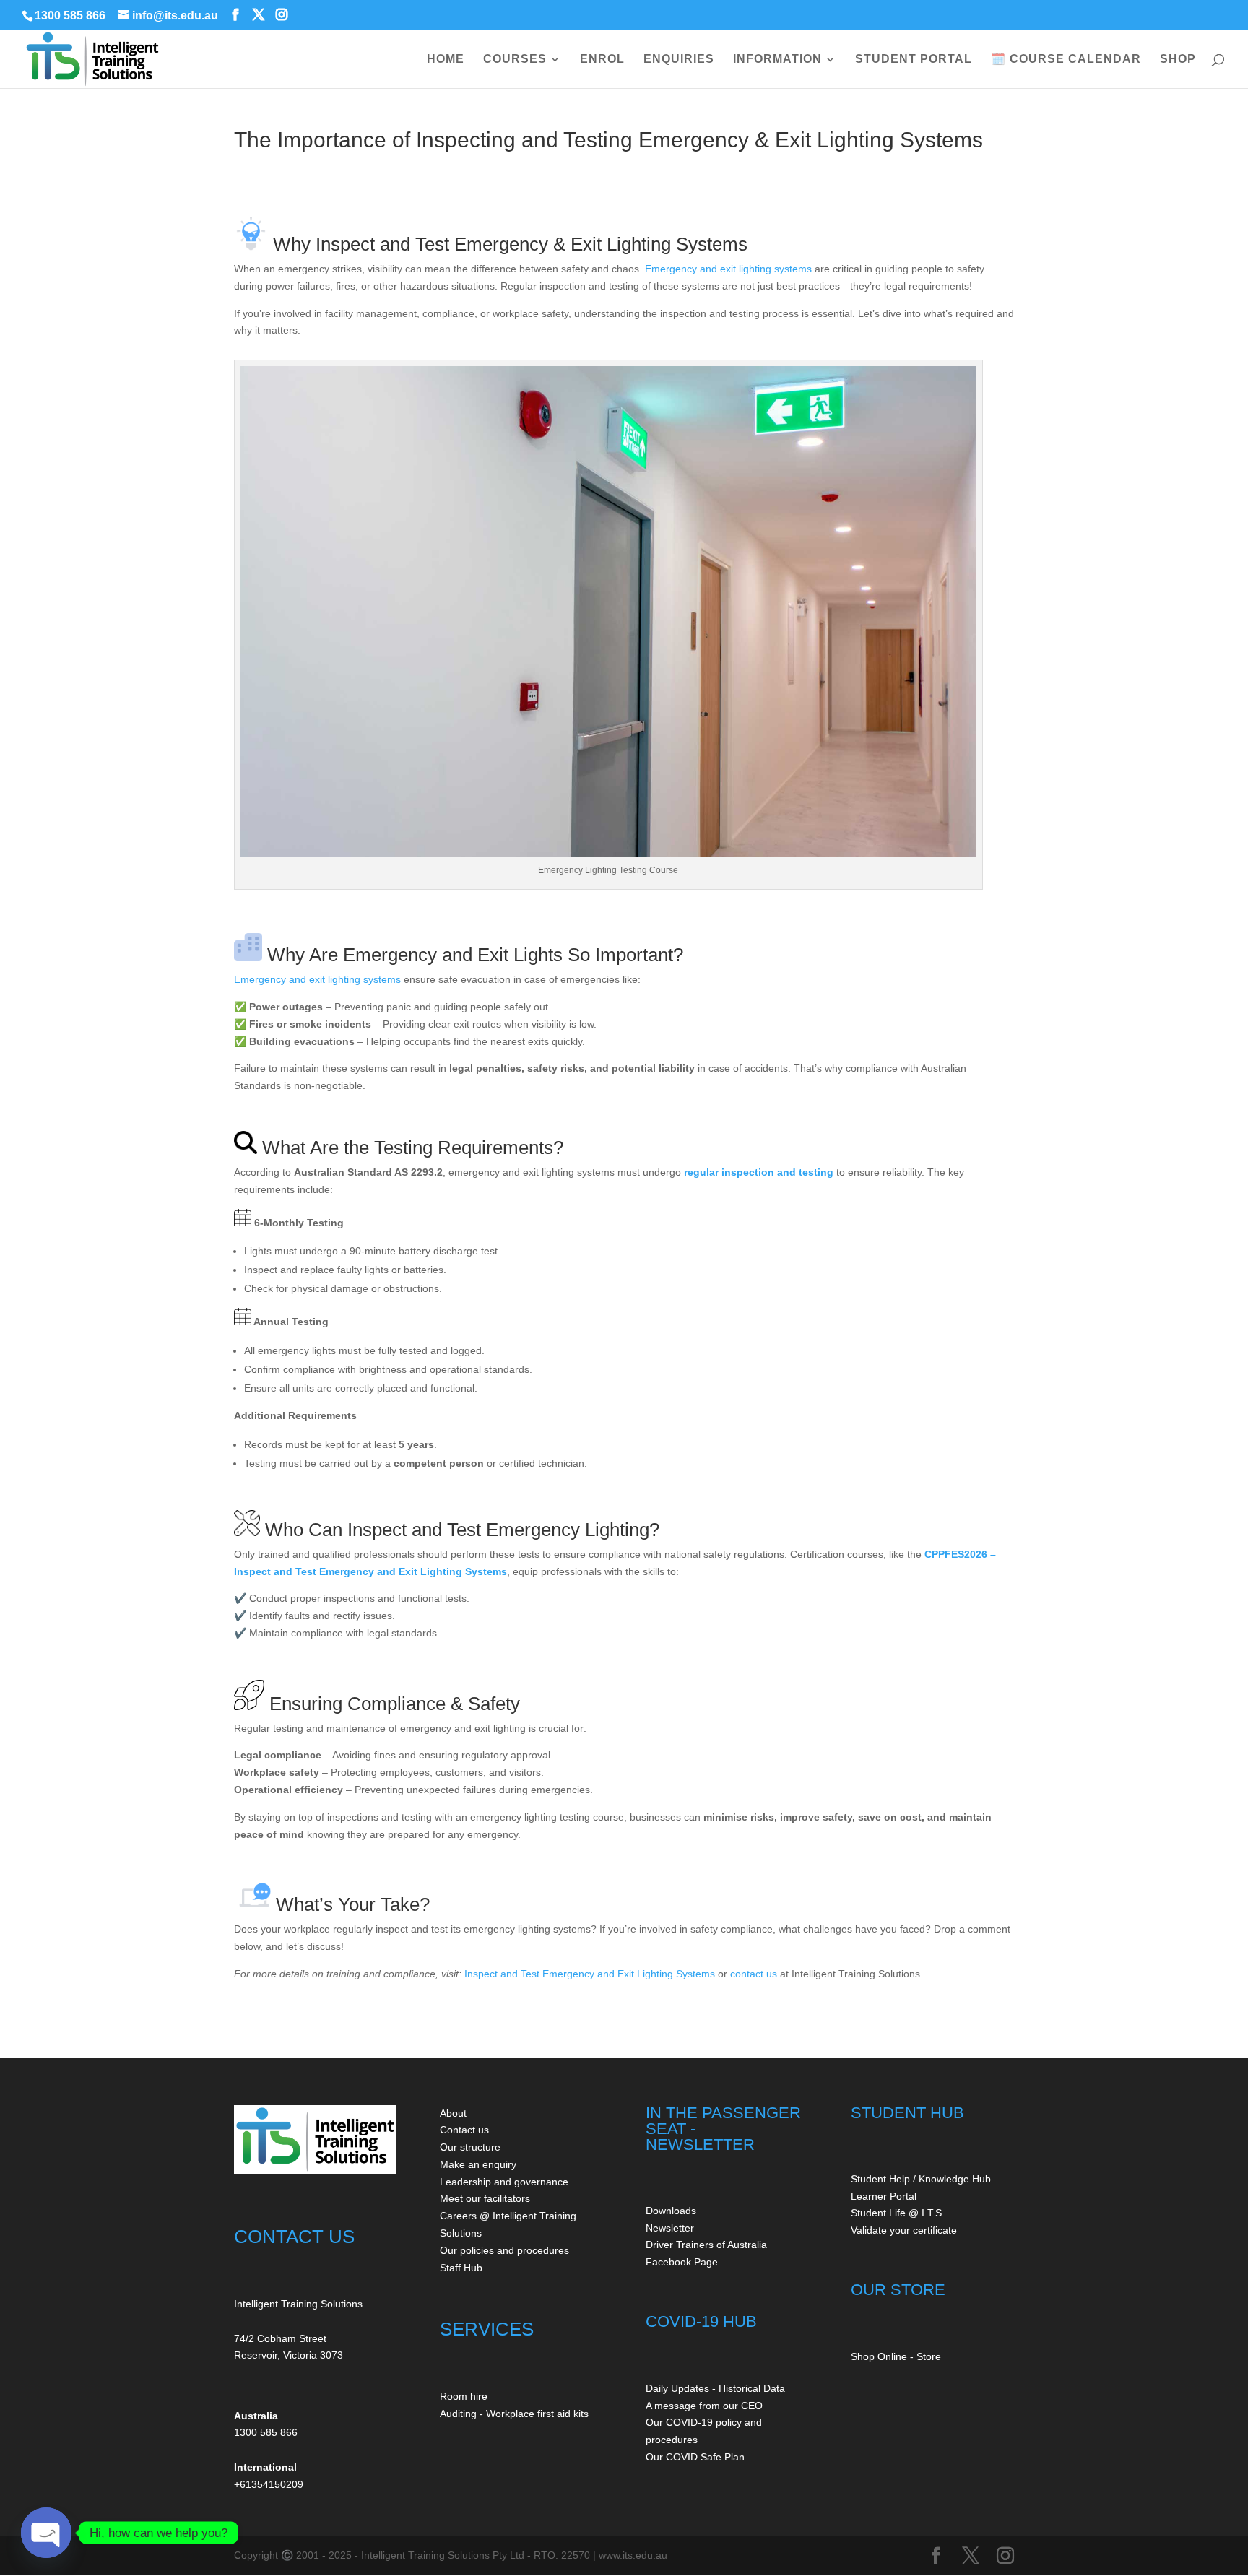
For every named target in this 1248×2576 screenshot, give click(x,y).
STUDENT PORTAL (914, 60)
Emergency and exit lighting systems (728, 269)
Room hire (464, 2396)
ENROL (602, 60)
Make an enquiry (478, 2164)
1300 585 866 (70, 16)
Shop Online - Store (896, 2356)
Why (292, 244)
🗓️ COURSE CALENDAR (1066, 60)
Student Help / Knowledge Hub (921, 2179)
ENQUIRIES (679, 60)
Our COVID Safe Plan (695, 2457)
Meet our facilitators (485, 2198)
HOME (446, 60)
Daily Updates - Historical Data (715, 2388)
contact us (754, 1974)
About (453, 2113)
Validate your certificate (904, 2230)
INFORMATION (777, 60)
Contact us (464, 2130)
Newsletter (670, 2228)
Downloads (671, 2211)
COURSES (515, 60)
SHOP (1178, 60)
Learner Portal (884, 2196)
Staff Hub (461, 2268)
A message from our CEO (704, 2406)
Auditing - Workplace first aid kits (514, 2414)
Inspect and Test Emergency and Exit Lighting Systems (590, 1974)
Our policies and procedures (504, 2250)
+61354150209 (269, 2484)
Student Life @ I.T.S (896, 2213)
